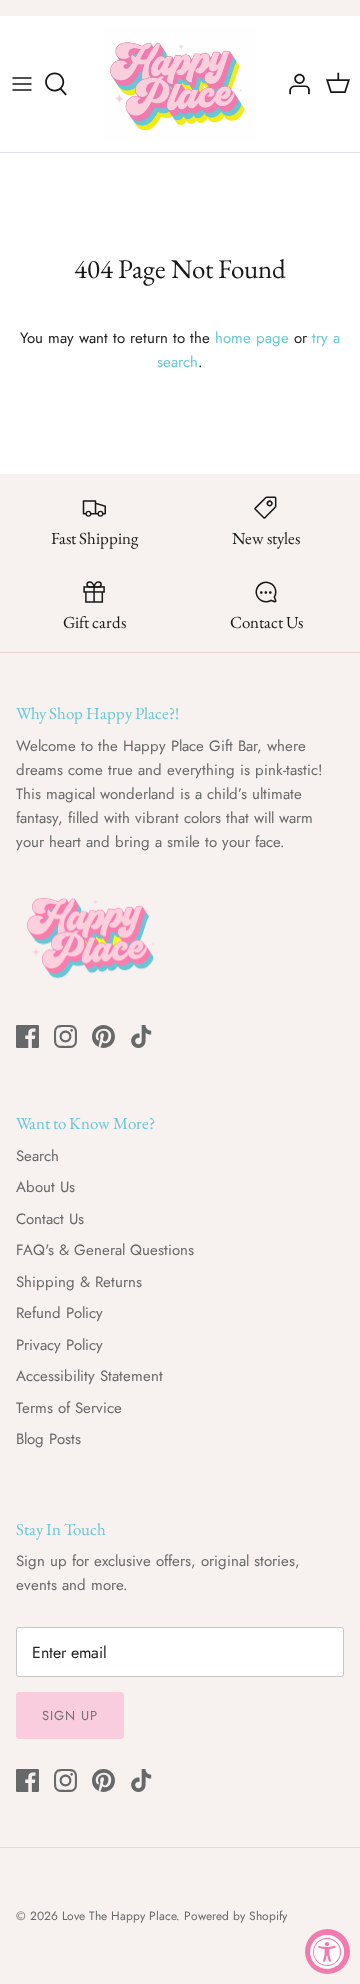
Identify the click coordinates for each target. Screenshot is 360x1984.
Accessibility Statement (89, 1376)
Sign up (70, 1715)
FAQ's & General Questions (105, 1250)
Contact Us (50, 1219)
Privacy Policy (59, 1345)
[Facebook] (27, 1036)
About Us (45, 1187)
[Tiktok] (141, 1036)
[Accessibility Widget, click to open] (327, 1951)
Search (37, 1156)
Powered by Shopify (235, 1916)
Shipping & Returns (79, 1282)
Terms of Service (69, 1408)
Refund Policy (59, 1313)
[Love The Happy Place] (180, 84)
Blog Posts (48, 1439)
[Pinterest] (103, 1036)
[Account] (294, 84)
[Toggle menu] (22, 84)
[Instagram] (65, 1036)
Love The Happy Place (119, 1916)
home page (252, 338)
